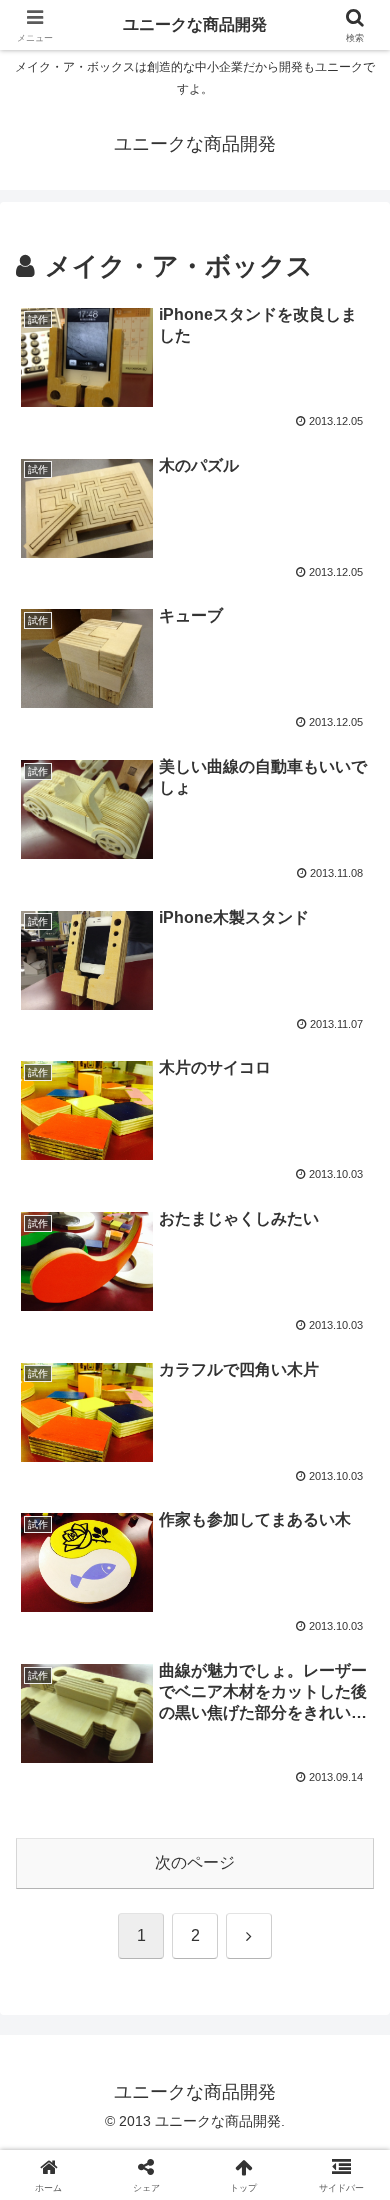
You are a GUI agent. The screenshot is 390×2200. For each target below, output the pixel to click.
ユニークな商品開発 (195, 24)
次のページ (195, 1862)
